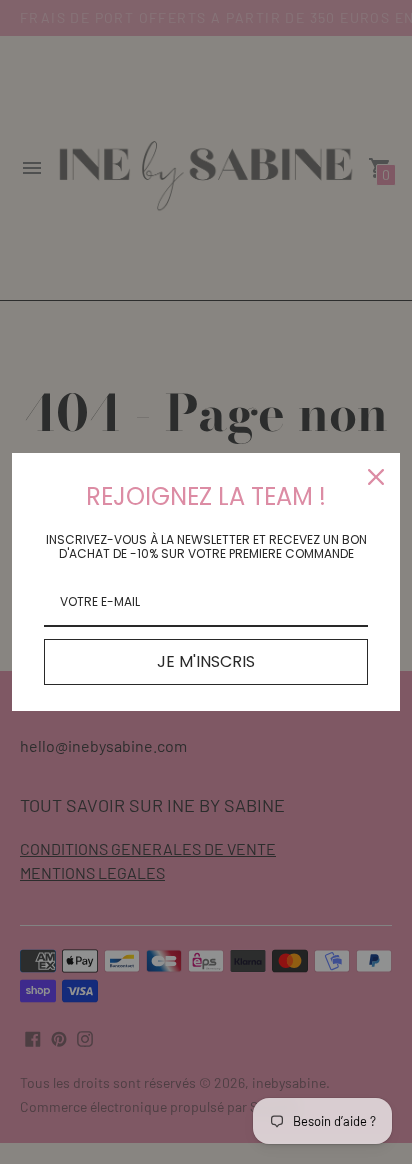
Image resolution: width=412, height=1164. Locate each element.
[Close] (376, 477)
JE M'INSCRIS (206, 661)
